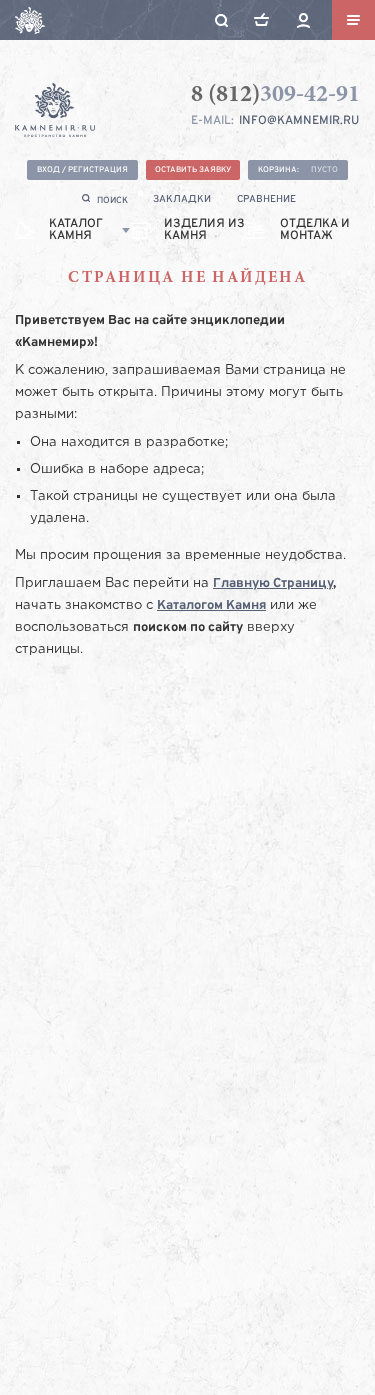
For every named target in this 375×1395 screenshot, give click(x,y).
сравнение (266, 199)
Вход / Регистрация (82, 170)
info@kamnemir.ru (299, 121)
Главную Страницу (273, 584)
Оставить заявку (193, 170)
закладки (182, 199)
